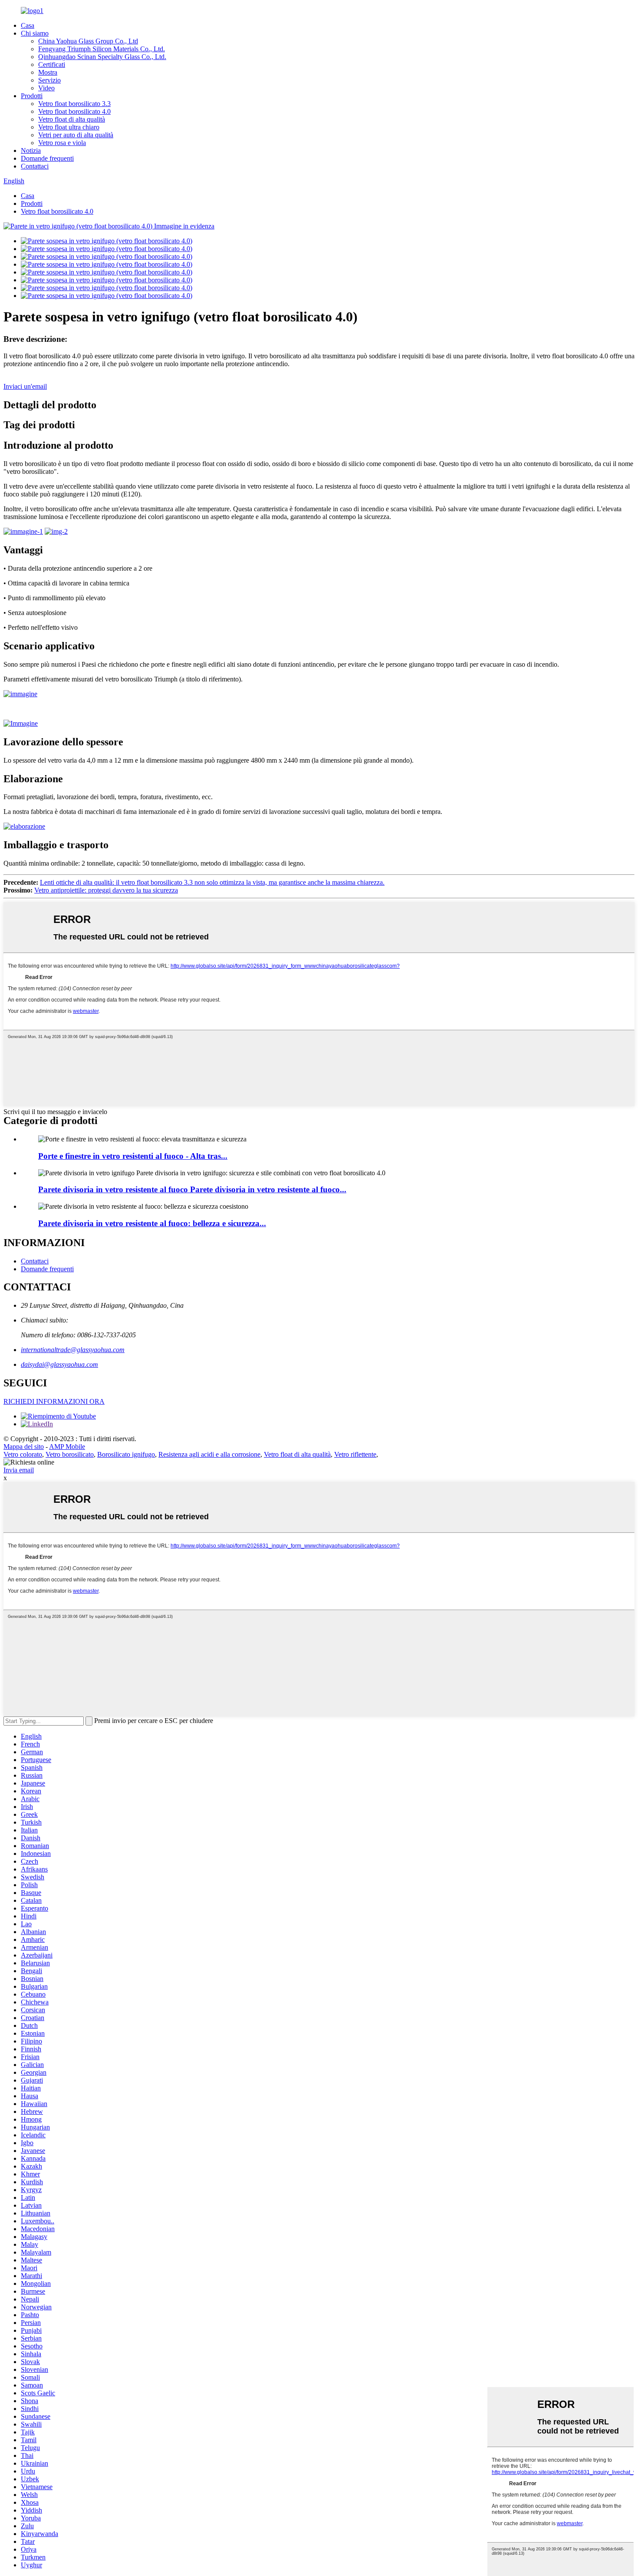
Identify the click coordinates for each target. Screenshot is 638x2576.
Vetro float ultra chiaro (69, 127)
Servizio (49, 80)
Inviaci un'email (25, 386)
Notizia (31, 150)
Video (46, 88)
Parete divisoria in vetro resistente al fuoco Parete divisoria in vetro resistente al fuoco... (192, 1189)
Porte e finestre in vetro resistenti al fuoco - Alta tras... (133, 1156)
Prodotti (32, 96)
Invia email (19, 1470)
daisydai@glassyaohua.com (59, 1364)
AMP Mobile (67, 1447)
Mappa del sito (24, 1447)
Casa (28, 25)
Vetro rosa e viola (62, 143)
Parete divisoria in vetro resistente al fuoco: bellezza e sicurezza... (152, 1223)
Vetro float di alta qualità (72, 119)
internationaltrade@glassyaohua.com (73, 1350)
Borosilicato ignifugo (126, 1454)
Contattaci (35, 166)
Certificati (52, 64)
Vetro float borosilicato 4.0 (74, 111)
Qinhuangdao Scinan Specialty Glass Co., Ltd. (102, 57)
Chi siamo (35, 33)
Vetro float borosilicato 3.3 (74, 104)
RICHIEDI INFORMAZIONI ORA (54, 1401)
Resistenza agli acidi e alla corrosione (209, 1454)
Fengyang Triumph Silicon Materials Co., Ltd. (102, 49)
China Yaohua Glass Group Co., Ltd (88, 41)
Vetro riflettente (355, 1454)
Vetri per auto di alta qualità (76, 135)
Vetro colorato (23, 1454)
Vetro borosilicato (70, 1454)
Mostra (48, 72)
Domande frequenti (47, 158)
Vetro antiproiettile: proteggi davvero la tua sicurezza (106, 890)
